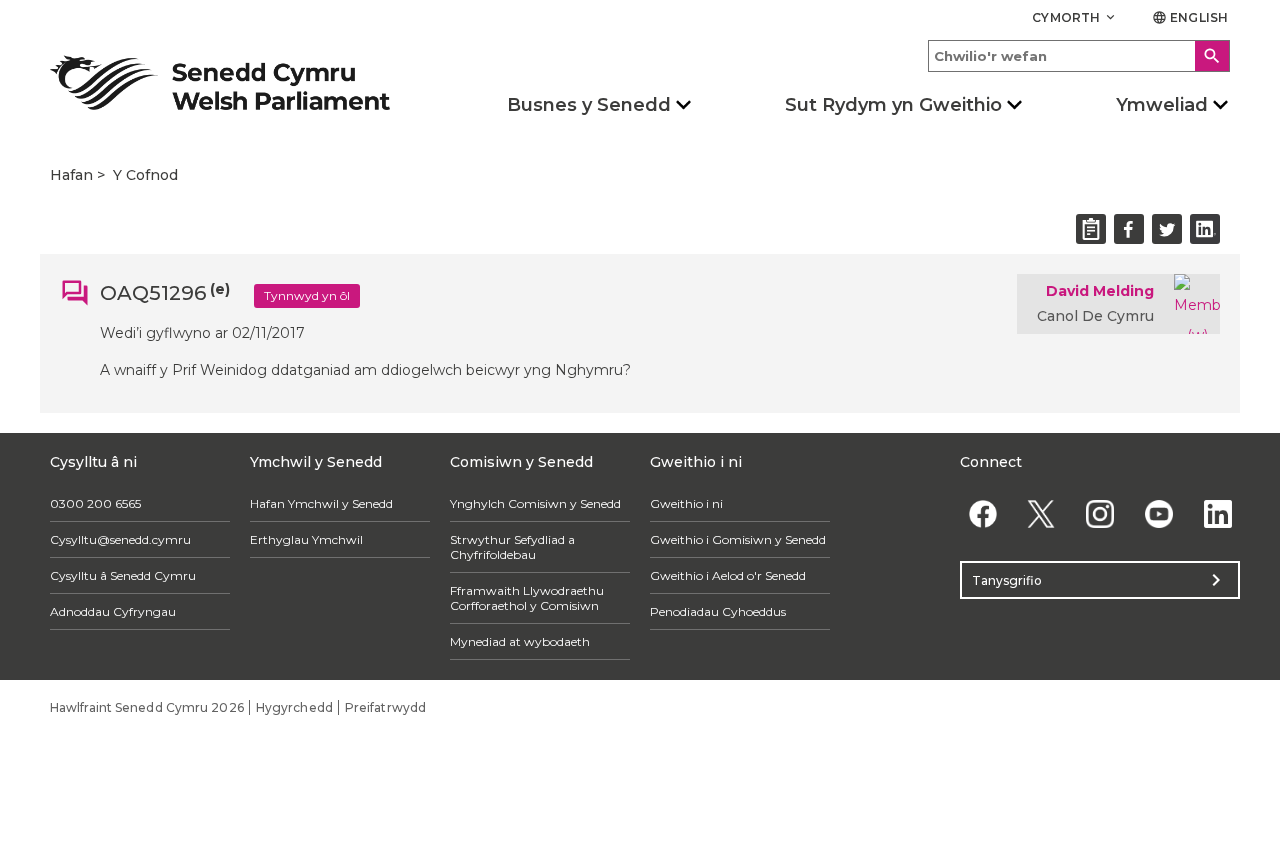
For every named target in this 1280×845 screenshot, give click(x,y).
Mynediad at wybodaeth (520, 641)
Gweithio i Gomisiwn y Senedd (738, 539)
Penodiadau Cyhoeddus (718, 611)
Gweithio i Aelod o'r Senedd (728, 575)
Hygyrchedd (294, 707)
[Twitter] (1041, 513)
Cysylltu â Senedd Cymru (123, 575)
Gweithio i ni (686, 503)
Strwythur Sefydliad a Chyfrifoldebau (512, 547)
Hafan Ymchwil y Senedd (321, 503)
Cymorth (1075, 17)
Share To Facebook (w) (1129, 229)
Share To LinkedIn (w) (1205, 229)
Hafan (71, 175)
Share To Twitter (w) (1167, 229)
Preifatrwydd (385, 707)
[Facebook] (982, 513)
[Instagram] (1100, 513)
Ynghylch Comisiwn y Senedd (535, 503)
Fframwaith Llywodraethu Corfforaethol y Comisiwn (527, 598)
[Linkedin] (1217, 513)
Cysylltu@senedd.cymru (120, 539)
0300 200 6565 (95, 503)
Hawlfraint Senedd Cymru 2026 (147, 707)
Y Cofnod (145, 175)
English (1190, 17)
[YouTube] (1158, 513)
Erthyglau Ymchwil (306, 539)
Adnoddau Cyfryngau (113, 611)
